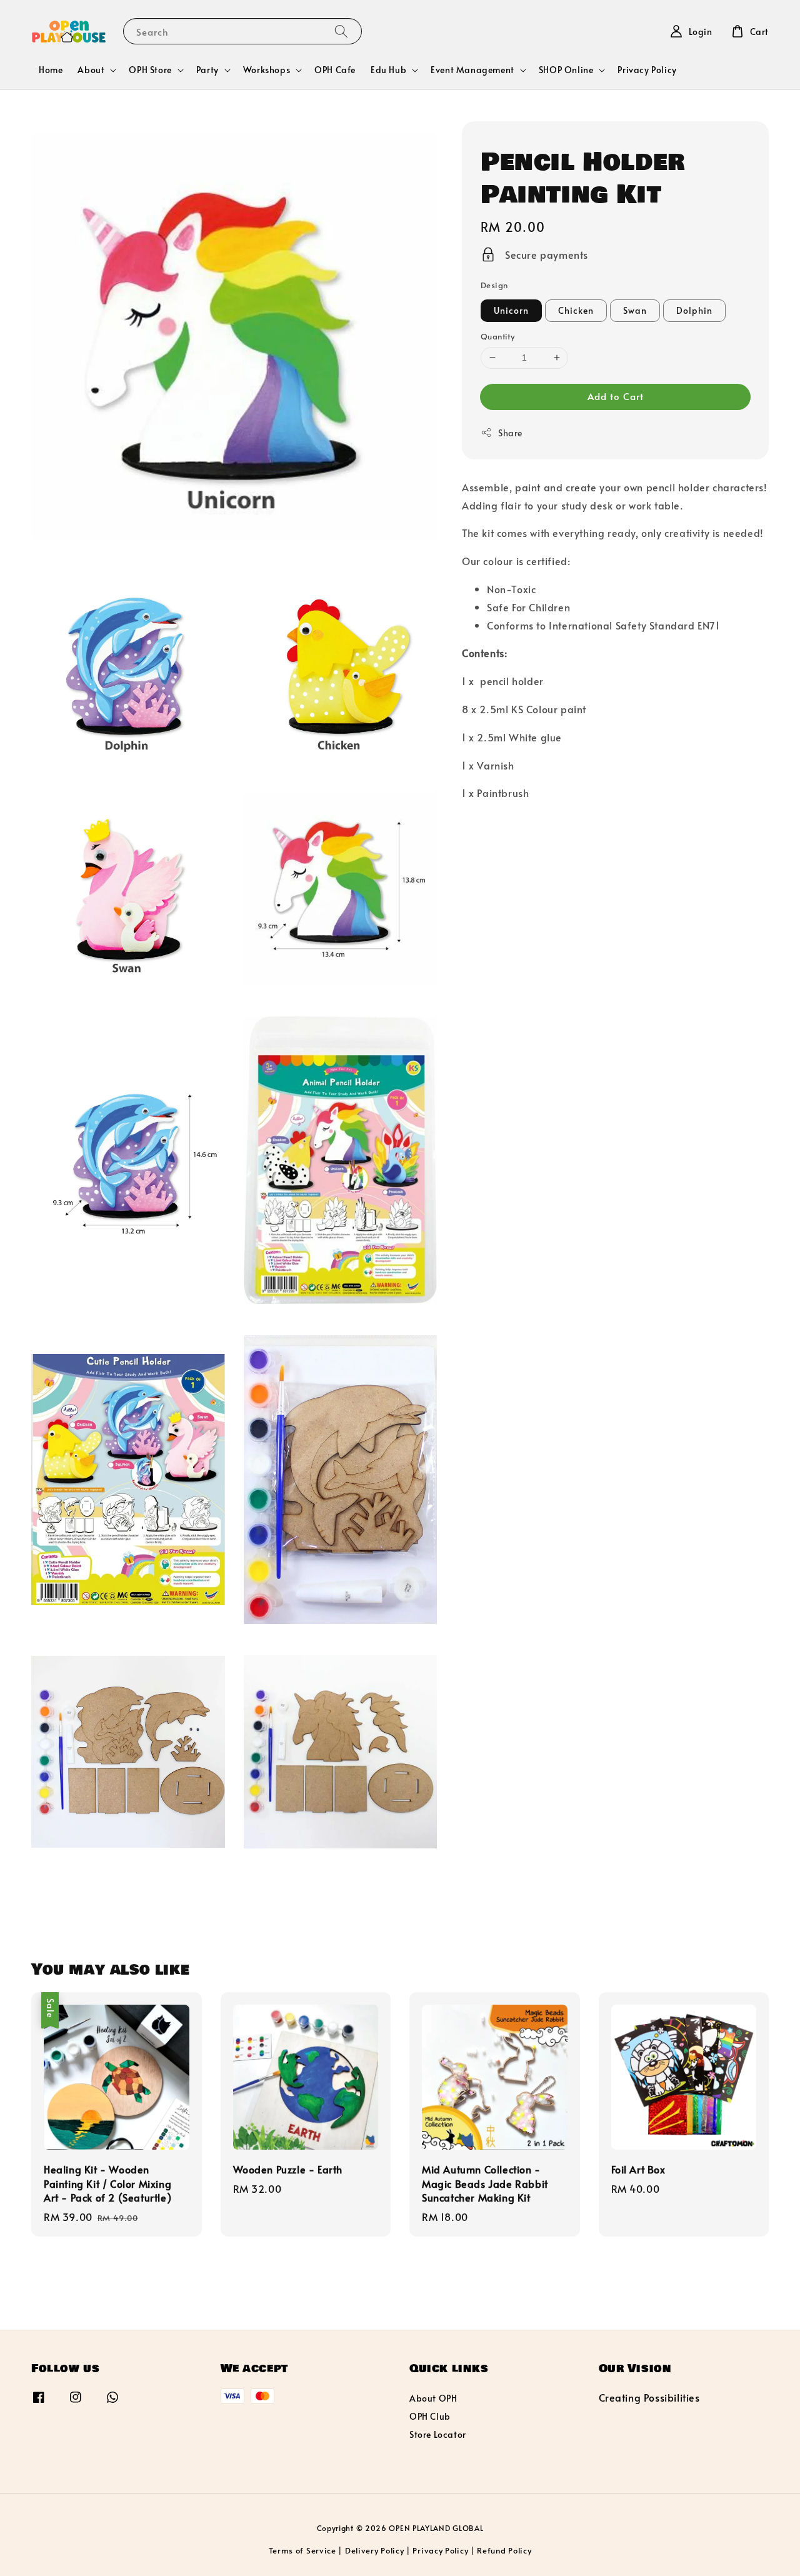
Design (494, 285)
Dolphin (694, 310)
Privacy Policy (647, 70)
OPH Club (430, 2416)
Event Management (472, 70)
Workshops (267, 70)
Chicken (576, 310)
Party (207, 70)
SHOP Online (566, 70)
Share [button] (510, 433)
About (91, 70)
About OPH (433, 2398)
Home (51, 70)
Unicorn (511, 310)
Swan (635, 310)
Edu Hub (388, 70)
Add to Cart (616, 396)
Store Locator (438, 2434)
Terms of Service (302, 2550)
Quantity (497, 336)
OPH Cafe (335, 70)
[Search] (341, 31)
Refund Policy (504, 2550)
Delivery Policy (375, 2550)
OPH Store (150, 70)
